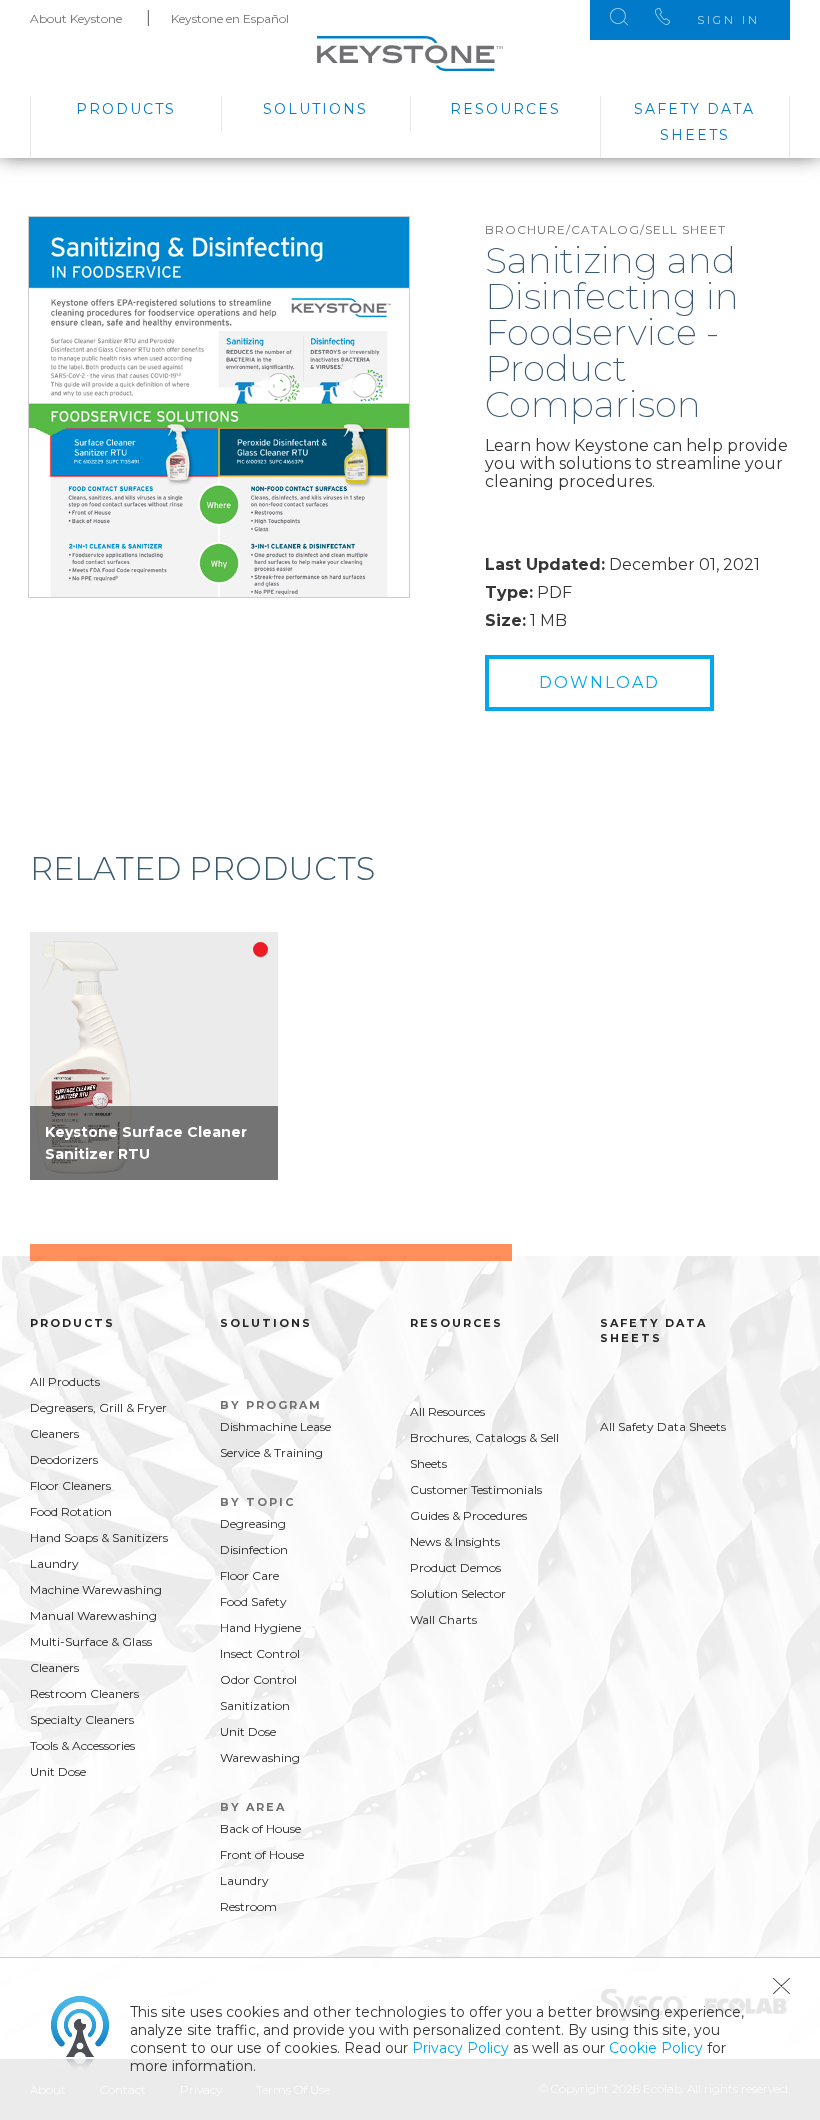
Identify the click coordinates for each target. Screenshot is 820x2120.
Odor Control (258, 1679)
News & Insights (455, 1541)
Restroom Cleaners (84, 1693)
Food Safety (253, 1601)
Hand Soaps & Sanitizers (99, 1537)
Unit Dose (58, 1771)
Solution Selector (458, 1593)
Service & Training (271, 1452)
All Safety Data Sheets (663, 1426)
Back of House (260, 1828)
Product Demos (455, 1567)
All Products (65, 1381)
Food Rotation (71, 1511)
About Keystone (76, 18)
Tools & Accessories (82, 1745)
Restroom (248, 1906)
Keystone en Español (230, 18)
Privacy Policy (460, 2048)
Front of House (262, 1854)
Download (599, 682)
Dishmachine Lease (275, 1426)
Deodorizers (64, 1459)
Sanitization (255, 1705)
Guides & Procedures (468, 1515)
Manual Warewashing (93, 1615)
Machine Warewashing (96, 1589)
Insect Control (260, 1653)
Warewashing (260, 1757)
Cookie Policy (656, 2048)
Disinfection (254, 1549)
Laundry (54, 1563)
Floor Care (249, 1575)
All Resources (447, 1411)
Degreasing (253, 1523)
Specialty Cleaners (82, 1719)
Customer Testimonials (476, 1489)
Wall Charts (443, 1619)
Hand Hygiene (260, 1627)
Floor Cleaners (70, 1485)
